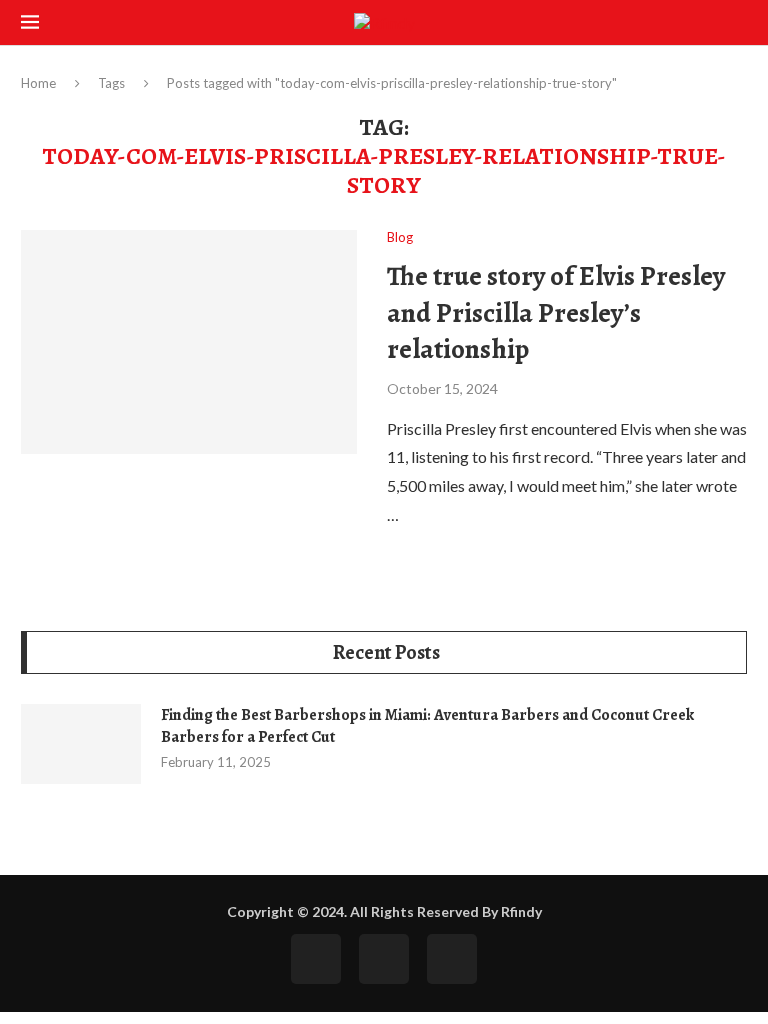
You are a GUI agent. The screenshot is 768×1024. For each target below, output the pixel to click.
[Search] (737, 23)
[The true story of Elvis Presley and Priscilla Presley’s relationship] (189, 342)
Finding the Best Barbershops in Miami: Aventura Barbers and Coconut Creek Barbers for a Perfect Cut (427, 726)
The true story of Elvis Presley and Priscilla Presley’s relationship (556, 312)
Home (38, 83)
